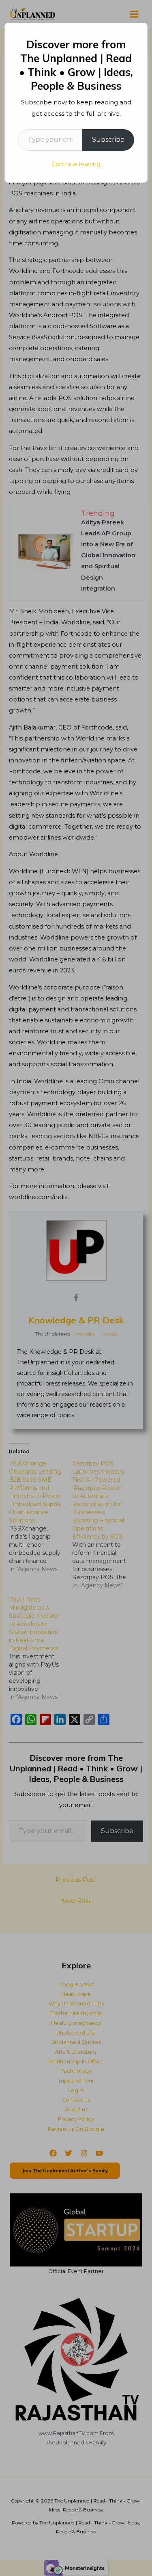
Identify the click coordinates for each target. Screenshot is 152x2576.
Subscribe (108, 140)
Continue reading (76, 164)
